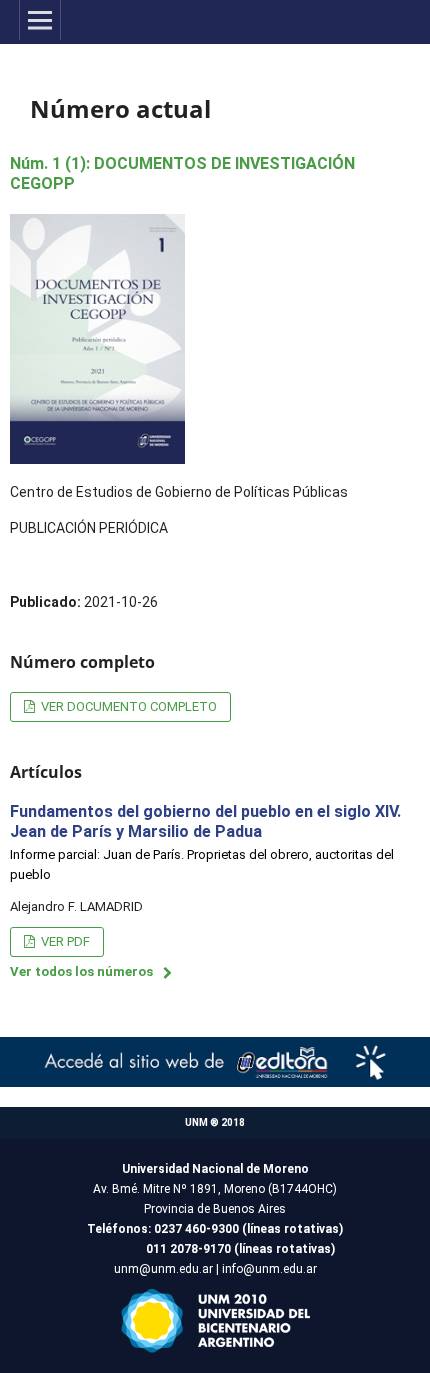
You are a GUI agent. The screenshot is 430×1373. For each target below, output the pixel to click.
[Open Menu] (40, 20)
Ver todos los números (81, 971)
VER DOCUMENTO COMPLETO (127, 706)
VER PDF (64, 941)
